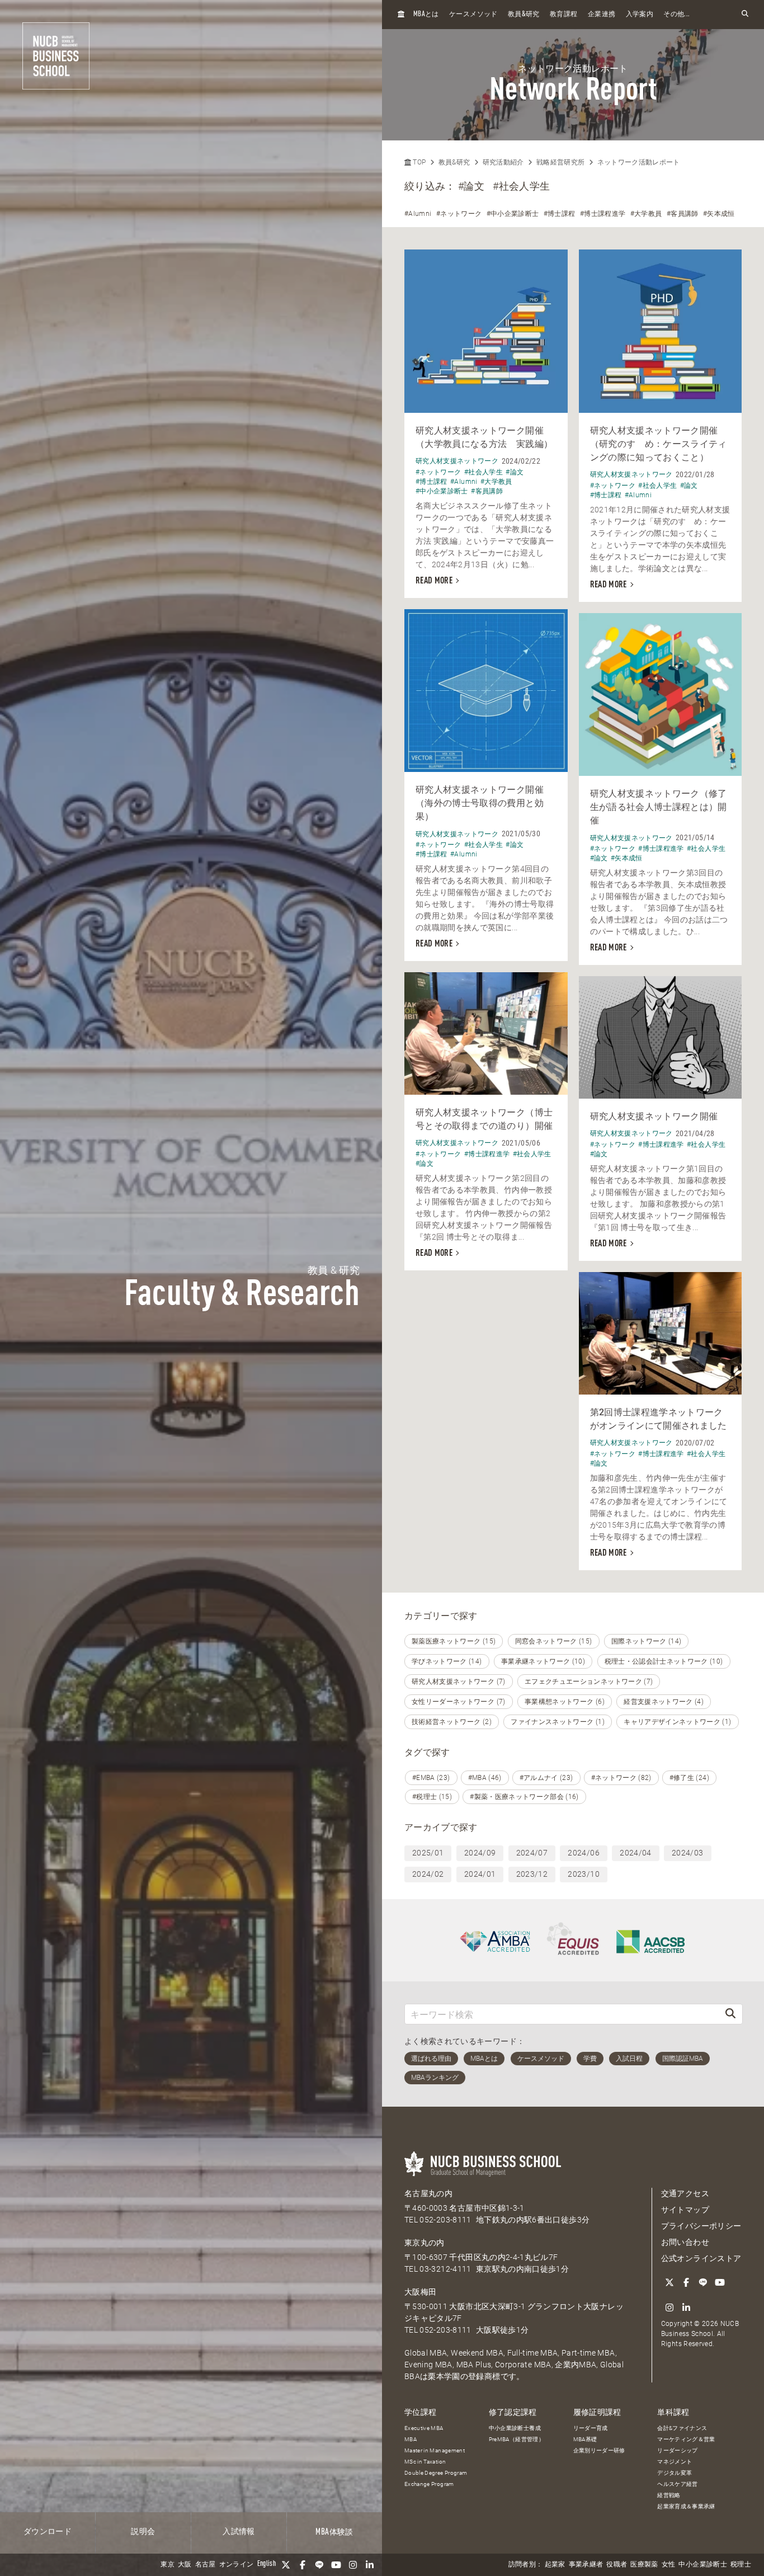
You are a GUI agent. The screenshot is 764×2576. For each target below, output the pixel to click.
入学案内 (640, 15)
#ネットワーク (459, 214)
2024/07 (532, 1853)
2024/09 (480, 1853)
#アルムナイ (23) (546, 1778)
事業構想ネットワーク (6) (565, 1702)
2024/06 (583, 1853)
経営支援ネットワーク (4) (664, 1702)
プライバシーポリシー (701, 2226)
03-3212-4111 (445, 2269)
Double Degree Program (436, 2473)
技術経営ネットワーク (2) (452, 1722)
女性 (669, 2565)
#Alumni (418, 214)
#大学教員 (646, 214)
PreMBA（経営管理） (517, 2439)
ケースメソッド (473, 15)
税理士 (741, 2565)
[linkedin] (370, 2565)
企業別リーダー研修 (599, 2450)
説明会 (143, 2532)
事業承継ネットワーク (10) (543, 1661)
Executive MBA (424, 2428)
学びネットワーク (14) (447, 1661)
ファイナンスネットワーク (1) (558, 1722)
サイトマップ (685, 2210)
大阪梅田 (420, 2292)
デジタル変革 (675, 2473)
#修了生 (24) (689, 1778)
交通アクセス (685, 2193)
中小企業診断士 (702, 2565)
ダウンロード (48, 2532)
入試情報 (239, 2532)
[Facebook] (303, 2565)
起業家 (555, 2565)
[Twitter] (286, 2565)
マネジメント (675, 2462)
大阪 (185, 2565)
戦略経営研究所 (560, 162)
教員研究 (524, 14)
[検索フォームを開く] (745, 14)
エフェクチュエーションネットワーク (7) (589, 1682)
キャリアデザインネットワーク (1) (677, 1722)
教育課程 (563, 15)
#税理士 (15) (432, 1797)
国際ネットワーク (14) (647, 1641)
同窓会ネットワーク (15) (554, 1641)
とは (426, 14)
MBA (411, 2439)
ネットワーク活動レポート (639, 162)
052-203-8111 (445, 2220)
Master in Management (435, 2450)
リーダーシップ (677, 2450)
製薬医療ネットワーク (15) (454, 1641)
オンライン (237, 2565)
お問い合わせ (685, 2242)
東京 (168, 2565)
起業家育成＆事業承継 (686, 2506)
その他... (676, 15)
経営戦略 (669, 2495)
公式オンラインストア (701, 2258)
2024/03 (687, 1853)
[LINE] (319, 2565)
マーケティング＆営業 (686, 2439)
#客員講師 (683, 214)
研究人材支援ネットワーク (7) (459, 1682)
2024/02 (428, 1874)
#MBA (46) (485, 1778)
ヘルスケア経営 (677, 2484)
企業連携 (602, 15)
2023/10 (583, 1874)
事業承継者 (586, 2565)
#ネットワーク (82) (621, 1778)
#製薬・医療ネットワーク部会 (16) (524, 1797)
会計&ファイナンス (682, 2428)
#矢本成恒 (719, 214)
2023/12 (532, 1874)
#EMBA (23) (431, 1778)
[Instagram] (353, 2565)
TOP (418, 162)
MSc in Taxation (425, 2462)
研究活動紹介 (503, 162)
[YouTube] (336, 2565)
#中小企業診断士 (513, 214)
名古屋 (206, 2565)
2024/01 (480, 1874)
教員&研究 (454, 162)
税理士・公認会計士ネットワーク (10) (664, 1661)
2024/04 (635, 1853)
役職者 (617, 2565)
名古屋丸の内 (428, 2193)
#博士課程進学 (603, 214)
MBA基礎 (585, 2439)
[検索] (730, 2014)
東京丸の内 (425, 2243)
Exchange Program (429, 2484)
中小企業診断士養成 (515, 2428)
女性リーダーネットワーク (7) (459, 1702)
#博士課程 (560, 214)
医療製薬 (644, 2565)
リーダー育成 (591, 2428)
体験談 (334, 2532)
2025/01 (428, 1853)
